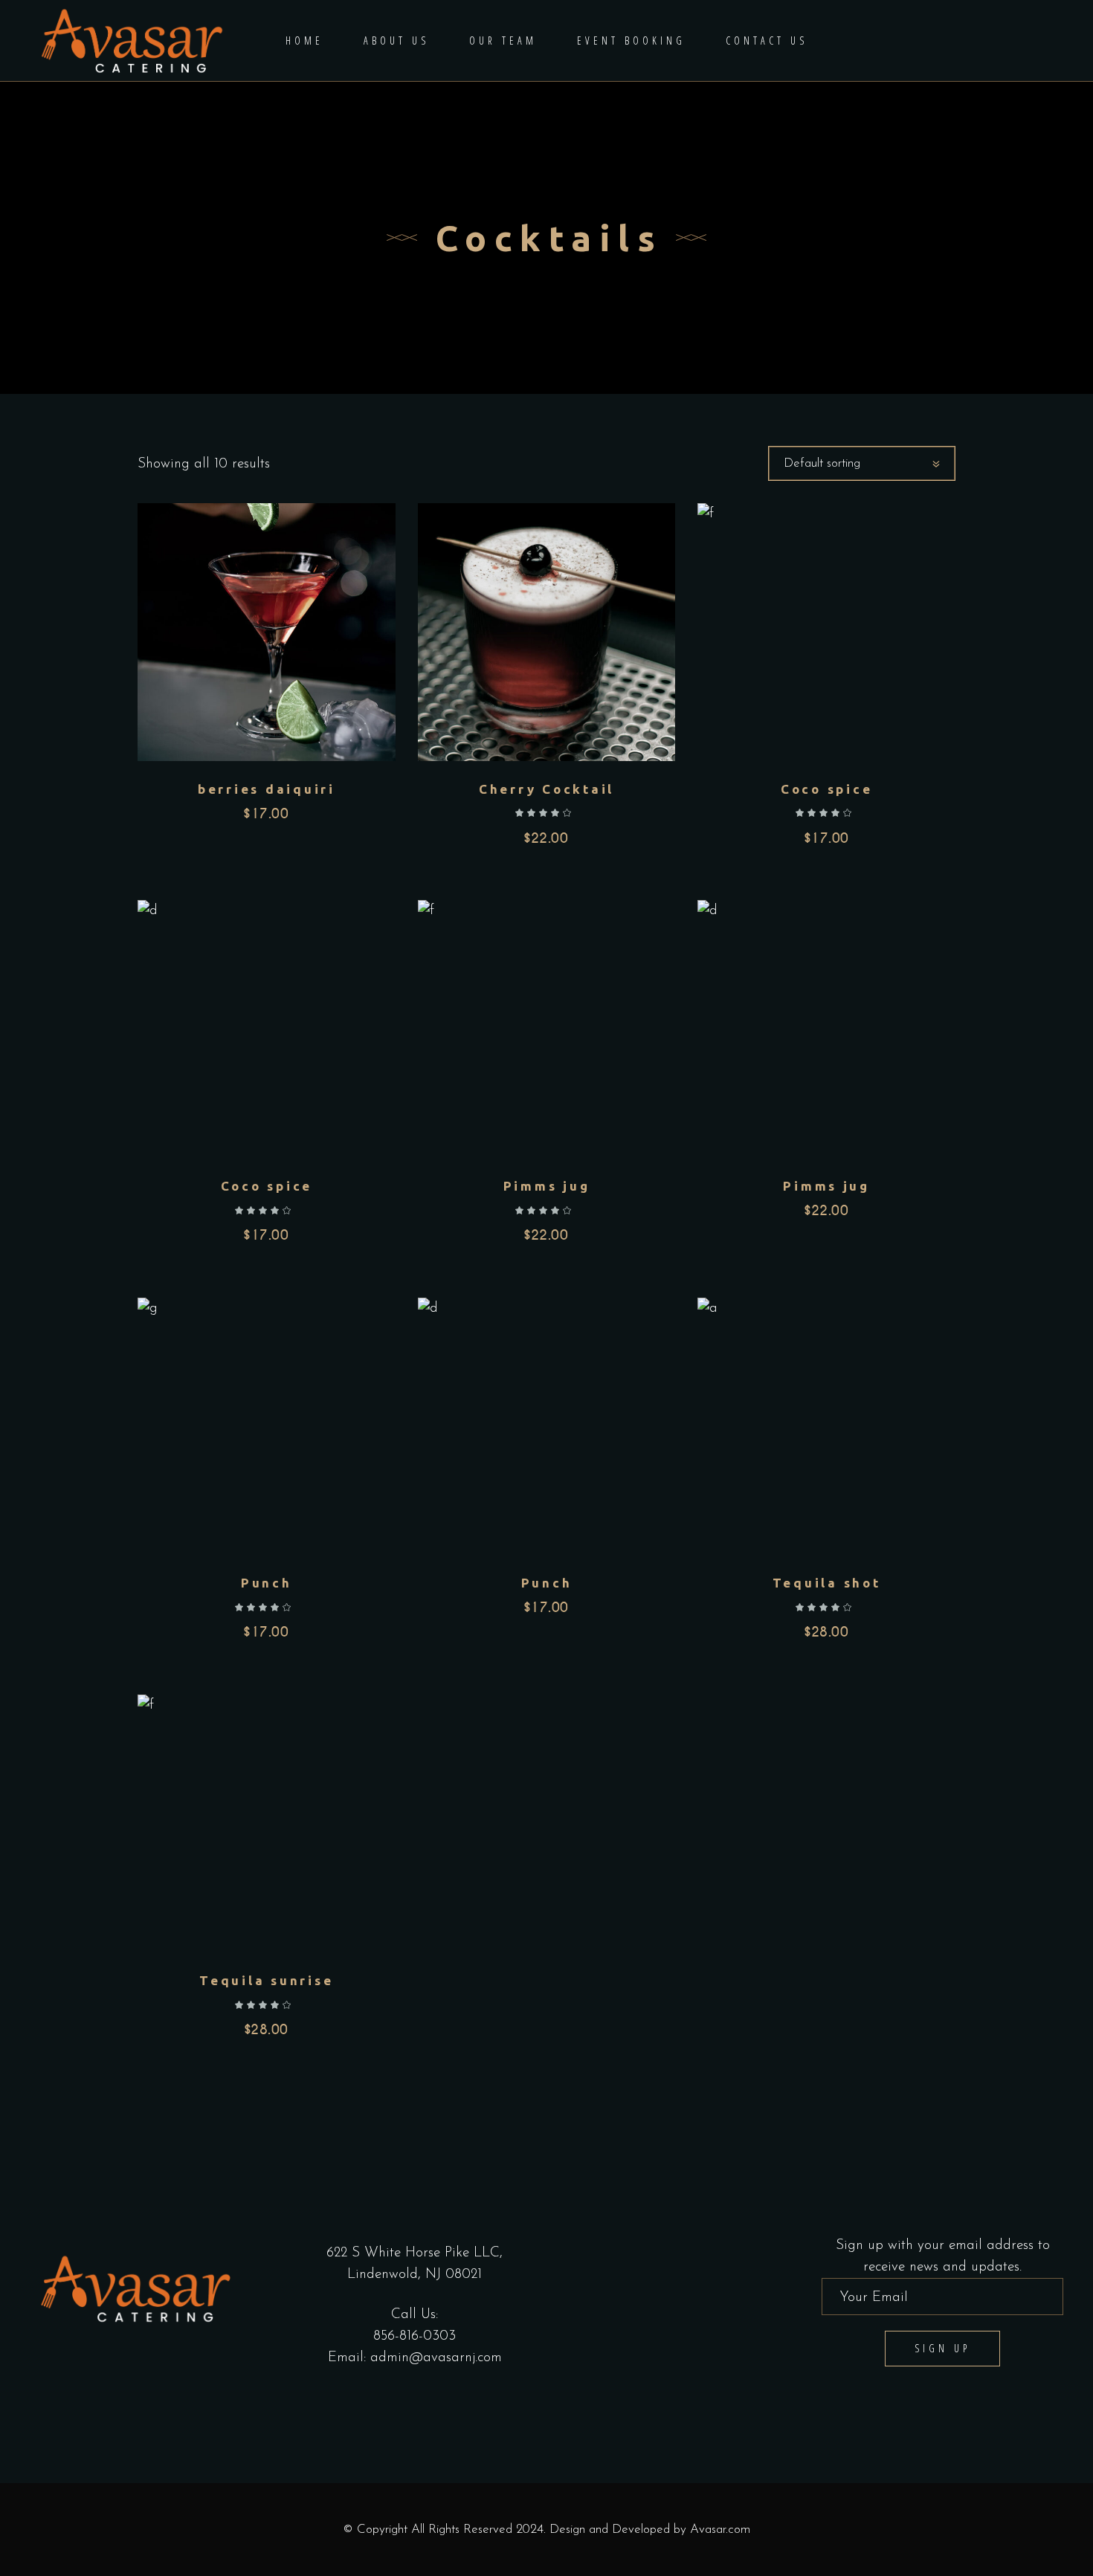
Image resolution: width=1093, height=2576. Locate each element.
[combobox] (862, 463)
